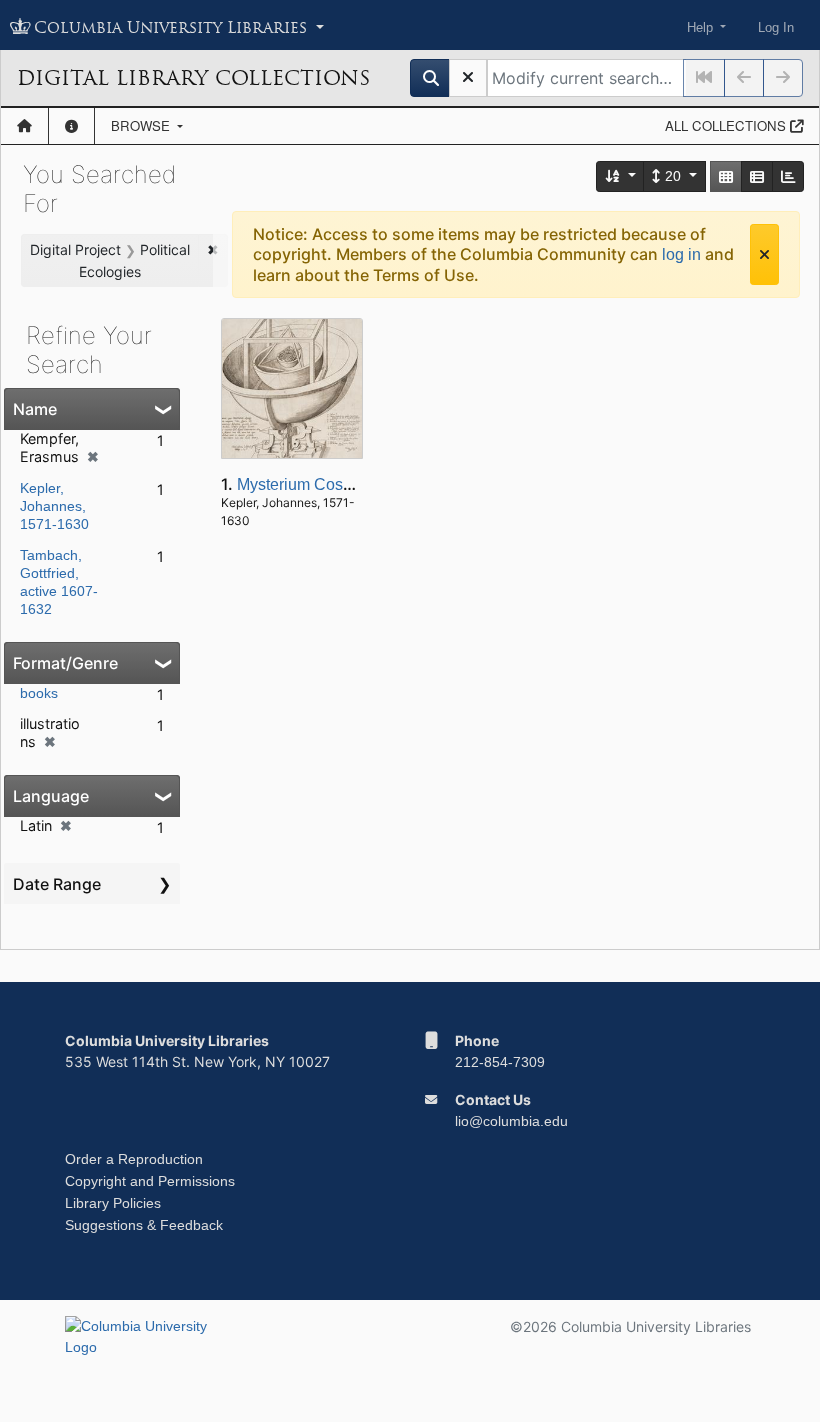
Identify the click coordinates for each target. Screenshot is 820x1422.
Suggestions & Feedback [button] (144, 1225)
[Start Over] (468, 78)
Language (51, 796)
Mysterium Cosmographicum (338, 484)
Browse (142, 125)
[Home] (24, 126)
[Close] (764, 254)
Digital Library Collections (193, 78)
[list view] (757, 176)
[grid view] (726, 176)
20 (673, 176)
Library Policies (113, 1203)
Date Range (57, 884)
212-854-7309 (500, 1062)
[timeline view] (788, 176)
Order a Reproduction (134, 1159)
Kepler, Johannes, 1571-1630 (54, 506)
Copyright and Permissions (150, 1181)
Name (35, 409)
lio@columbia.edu (511, 1121)
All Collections (727, 125)
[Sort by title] (621, 176)
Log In (776, 27)
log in (681, 254)
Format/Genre (65, 663)
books (39, 693)
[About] (71, 126)
